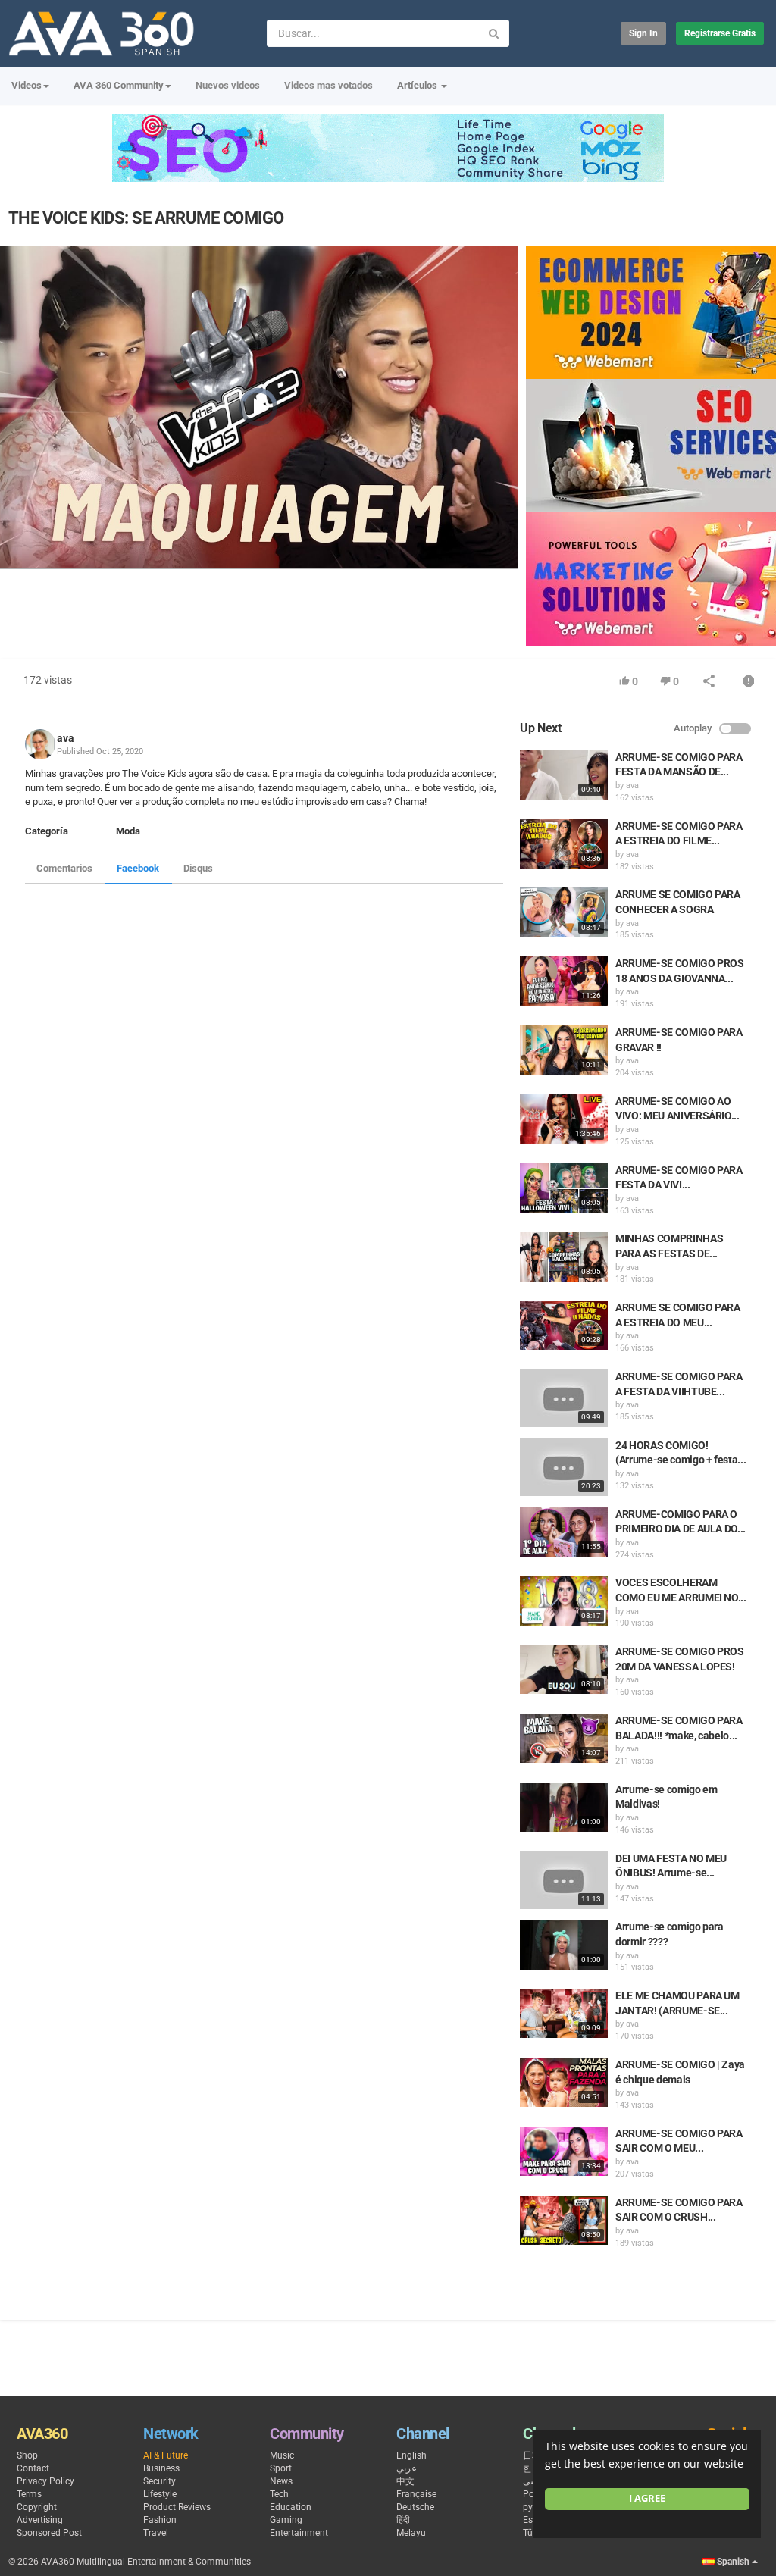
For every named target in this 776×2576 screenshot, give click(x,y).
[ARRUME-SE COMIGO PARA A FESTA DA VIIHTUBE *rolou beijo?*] (564, 1398)
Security (160, 2481)
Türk (532, 2533)
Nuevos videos (228, 85)
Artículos (418, 85)
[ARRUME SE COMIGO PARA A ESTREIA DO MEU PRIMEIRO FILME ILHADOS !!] (564, 1325)
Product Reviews (177, 2507)
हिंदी (403, 2520)
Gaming (286, 2520)
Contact (33, 2468)
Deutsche (415, 2507)
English (411, 2455)
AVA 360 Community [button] (119, 85)
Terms (29, 2494)
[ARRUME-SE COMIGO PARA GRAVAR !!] (564, 1050)
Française (416, 2494)
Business (161, 2468)
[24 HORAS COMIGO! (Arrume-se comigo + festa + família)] (564, 1467)
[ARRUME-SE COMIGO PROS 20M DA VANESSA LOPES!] (564, 1669)
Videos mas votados (329, 85)
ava (66, 738)
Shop (27, 2455)
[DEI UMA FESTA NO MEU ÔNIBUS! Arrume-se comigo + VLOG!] (564, 1880)
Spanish (733, 2562)
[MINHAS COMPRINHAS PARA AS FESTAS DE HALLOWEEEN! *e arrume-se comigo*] (564, 1256)
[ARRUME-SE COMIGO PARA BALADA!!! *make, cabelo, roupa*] (564, 1738)
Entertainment (299, 2533)
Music (282, 2455)
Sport (281, 2468)
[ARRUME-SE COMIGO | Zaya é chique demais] (564, 2082)
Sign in (643, 33)
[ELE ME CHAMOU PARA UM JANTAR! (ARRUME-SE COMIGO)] (564, 2013)
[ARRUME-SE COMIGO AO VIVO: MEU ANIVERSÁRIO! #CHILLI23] (564, 1119)
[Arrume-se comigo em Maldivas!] (564, 1807)
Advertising (40, 2520)
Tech (279, 2494)
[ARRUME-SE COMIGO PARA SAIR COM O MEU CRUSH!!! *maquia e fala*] (564, 2151)
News (281, 2481)
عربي (407, 2468)
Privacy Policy (45, 2481)
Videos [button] (27, 85)
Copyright (37, 2507)
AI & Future (166, 2455)
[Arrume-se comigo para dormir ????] (564, 1944)
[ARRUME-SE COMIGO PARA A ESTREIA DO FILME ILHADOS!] (564, 844)
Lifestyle (160, 2494)
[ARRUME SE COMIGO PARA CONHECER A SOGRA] (564, 912)
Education (291, 2507)
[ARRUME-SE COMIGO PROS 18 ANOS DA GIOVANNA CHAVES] (564, 981)
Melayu (411, 2533)
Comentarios (64, 868)
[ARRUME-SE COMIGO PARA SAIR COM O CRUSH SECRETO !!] (564, 2220)
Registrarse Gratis (720, 33)
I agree (647, 2498)
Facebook (138, 868)
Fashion (160, 2520)
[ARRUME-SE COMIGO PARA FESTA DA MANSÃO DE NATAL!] (564, 775)
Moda (128, 831)
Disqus (198, 868)
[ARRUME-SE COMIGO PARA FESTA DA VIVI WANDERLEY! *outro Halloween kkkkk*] (564, 1188)
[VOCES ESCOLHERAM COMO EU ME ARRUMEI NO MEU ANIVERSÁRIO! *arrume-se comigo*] (564, 1600)
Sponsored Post (49, 2533)
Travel (156, 2533)
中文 (405, 2481)
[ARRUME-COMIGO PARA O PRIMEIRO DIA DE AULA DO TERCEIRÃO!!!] (564, 1532)
